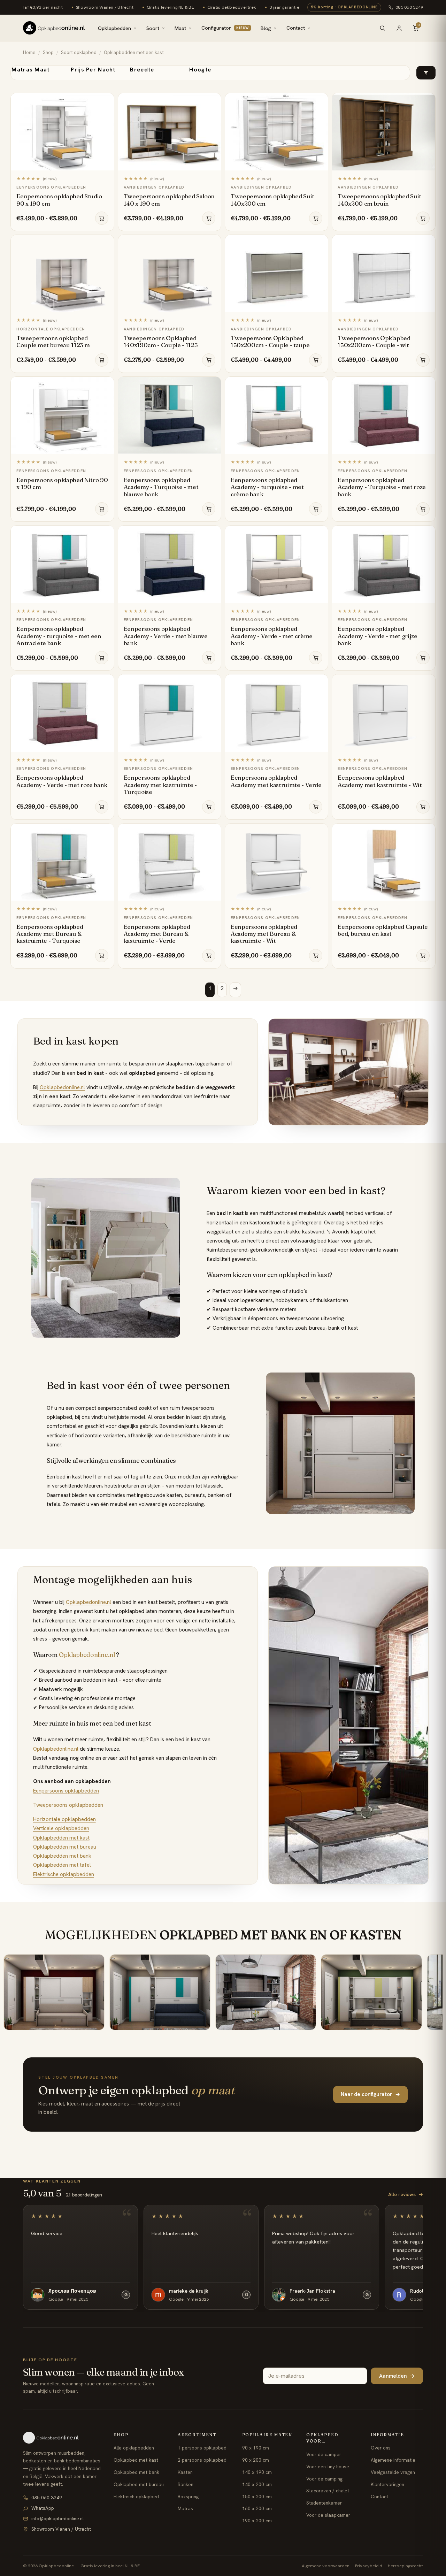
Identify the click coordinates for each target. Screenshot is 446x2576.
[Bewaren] (105, 100)
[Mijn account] (399, 28)
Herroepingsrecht (405, 2566)
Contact (296, 28)
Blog (266, 28)
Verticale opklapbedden (61, 1828)
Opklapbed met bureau (139, 2484)
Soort (153, 28)
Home (29, 52)
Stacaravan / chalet (328, 2491)
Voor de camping (324, 2479)
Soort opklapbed (79, 52)
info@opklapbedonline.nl (57, 2518)
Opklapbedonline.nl (62, 1087)
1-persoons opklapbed (202, 2448)
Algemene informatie (393, 2460)
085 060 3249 (409, 7)
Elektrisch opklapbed (136, 2497)
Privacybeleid (369, 2566)
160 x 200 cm (257, 2508)
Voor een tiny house (328, 2467)
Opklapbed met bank (136, 2472)
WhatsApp (43, 2508)
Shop (48, 52)
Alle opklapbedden (134, 2448)
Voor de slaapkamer (328, 2515)
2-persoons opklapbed (202, 2460)
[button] (426, 73)
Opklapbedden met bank (62, 1856)
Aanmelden (397, 2376)
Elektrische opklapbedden (64, 1874)
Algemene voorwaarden (326, 2566)
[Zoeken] (382, 28)
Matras (185, 2508)
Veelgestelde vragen (393, 2472)
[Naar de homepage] (62, 2438)
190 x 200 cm (257, 2521)
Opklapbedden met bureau (65, 1847)
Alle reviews (406, 2194)
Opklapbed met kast (136, 2460)
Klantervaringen (387, 2484)
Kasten (185, 2472)
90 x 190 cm (256, 2448)
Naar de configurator (370, 2094)
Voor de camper (324, 2454)
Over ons (381, 2448)
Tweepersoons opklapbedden (68, 1805)
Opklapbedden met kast (61, 1838)
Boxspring (188, 2497)
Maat (180, 28)
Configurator (225, 28)
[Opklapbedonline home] (54, 28)
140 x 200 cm (257, 2484)
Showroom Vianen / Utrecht (61, 2529)
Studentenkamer (324, 2503)
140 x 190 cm (257, 2472)
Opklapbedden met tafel (62, 1865)
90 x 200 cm (256, 2460)
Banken (186, 2484)
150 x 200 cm (257, 2497)
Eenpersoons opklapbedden (66, 1791)
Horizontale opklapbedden (64, 1819)
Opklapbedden (114, 28)
